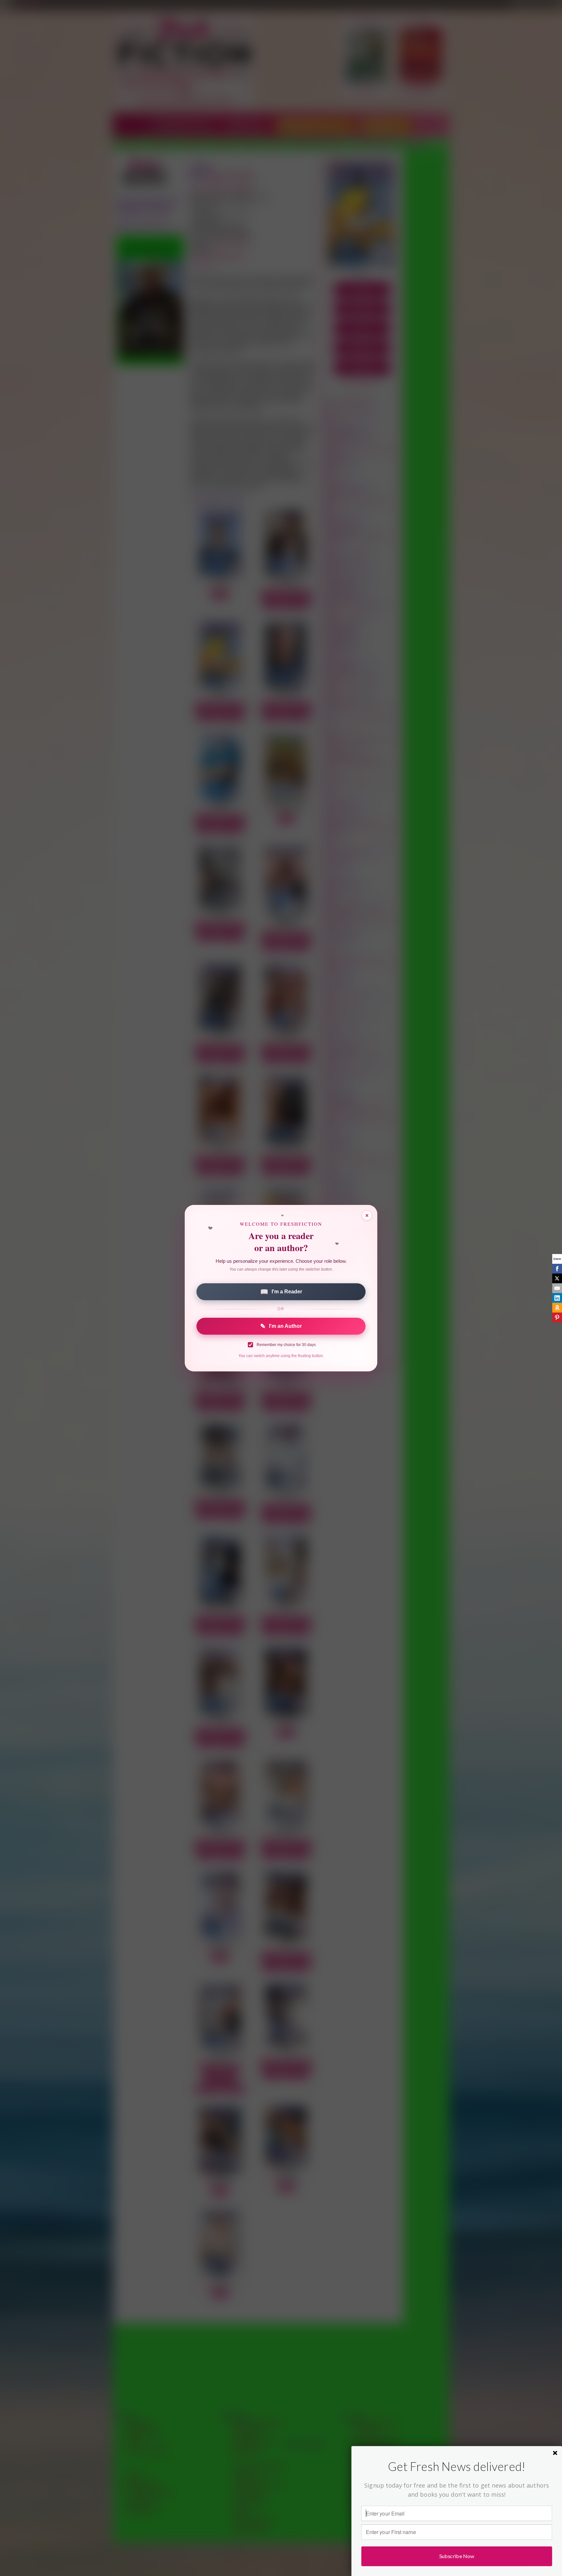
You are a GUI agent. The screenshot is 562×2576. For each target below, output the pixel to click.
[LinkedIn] (557, 1298)
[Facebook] (557, 1269)
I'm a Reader (281, 1292)
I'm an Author (281, 1326)
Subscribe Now (457, 2556)
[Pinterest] (557, 1317)
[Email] (557, 1288)
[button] (457, 2467)
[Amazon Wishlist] (557, 1308)
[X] (557, 1278)
